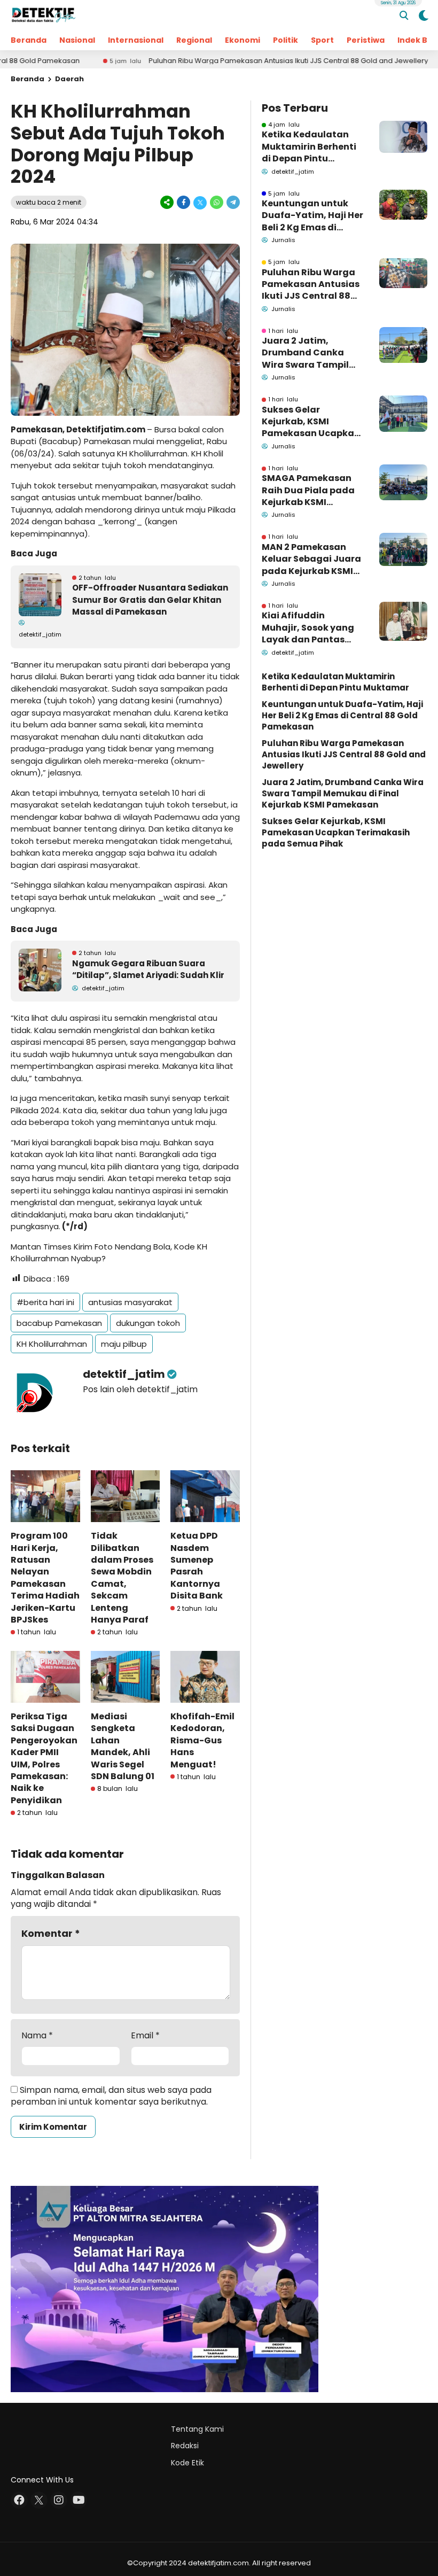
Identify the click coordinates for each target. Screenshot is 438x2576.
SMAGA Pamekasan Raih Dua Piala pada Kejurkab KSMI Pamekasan (308, 490)
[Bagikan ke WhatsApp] (217, 202)
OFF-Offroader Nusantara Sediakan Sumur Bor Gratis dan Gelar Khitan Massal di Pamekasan (150, 600)
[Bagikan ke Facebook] (183, 202)
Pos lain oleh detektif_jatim (140, 1389)
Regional (194, 40)
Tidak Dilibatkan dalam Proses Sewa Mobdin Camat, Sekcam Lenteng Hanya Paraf (122, 1578)
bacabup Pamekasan (59, 1323)
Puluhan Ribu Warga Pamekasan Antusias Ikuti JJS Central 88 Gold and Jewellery (235, 61)
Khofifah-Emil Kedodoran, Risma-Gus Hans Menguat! (202, 1740)
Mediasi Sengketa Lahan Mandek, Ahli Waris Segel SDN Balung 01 (123, 1746)
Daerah (69, 79)
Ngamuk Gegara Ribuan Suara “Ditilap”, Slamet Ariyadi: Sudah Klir (148, 969)
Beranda (29, 40)
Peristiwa (366, 40)
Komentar (51, 1933)
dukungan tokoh (148, 1323)
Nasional (77, 40)
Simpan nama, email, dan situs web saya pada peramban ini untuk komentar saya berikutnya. (111, 2096)
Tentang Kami (197, 2429)
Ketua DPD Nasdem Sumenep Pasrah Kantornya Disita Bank (197, 1566)
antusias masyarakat (130, 1302)
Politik (286, 40)
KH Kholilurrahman (52, 1344)
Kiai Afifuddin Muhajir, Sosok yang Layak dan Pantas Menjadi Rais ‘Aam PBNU (308, 628)
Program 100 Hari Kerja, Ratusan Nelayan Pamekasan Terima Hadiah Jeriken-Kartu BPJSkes (45, 1578)
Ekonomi (243, 40)
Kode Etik (187, 2463)
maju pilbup (124, 1344)
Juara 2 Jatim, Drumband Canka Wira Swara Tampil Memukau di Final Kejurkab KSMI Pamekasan (305, 353)
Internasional (136, 40)
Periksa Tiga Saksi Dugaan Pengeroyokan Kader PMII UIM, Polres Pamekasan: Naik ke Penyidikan (44, 1758)
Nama (37, 2036)
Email (145, 2036)
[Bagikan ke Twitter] (200, 202)
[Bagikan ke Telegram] (232, 202)
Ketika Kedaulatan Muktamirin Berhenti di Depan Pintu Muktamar (309, 147)
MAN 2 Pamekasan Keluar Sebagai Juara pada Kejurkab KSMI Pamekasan (311, 559)
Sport (322, 40)
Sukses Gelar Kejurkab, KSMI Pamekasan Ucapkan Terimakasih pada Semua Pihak (311, 422)
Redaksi (185, 2446)
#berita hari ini (45, 1302)
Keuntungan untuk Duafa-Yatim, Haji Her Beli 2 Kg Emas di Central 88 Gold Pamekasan (312, 216)
